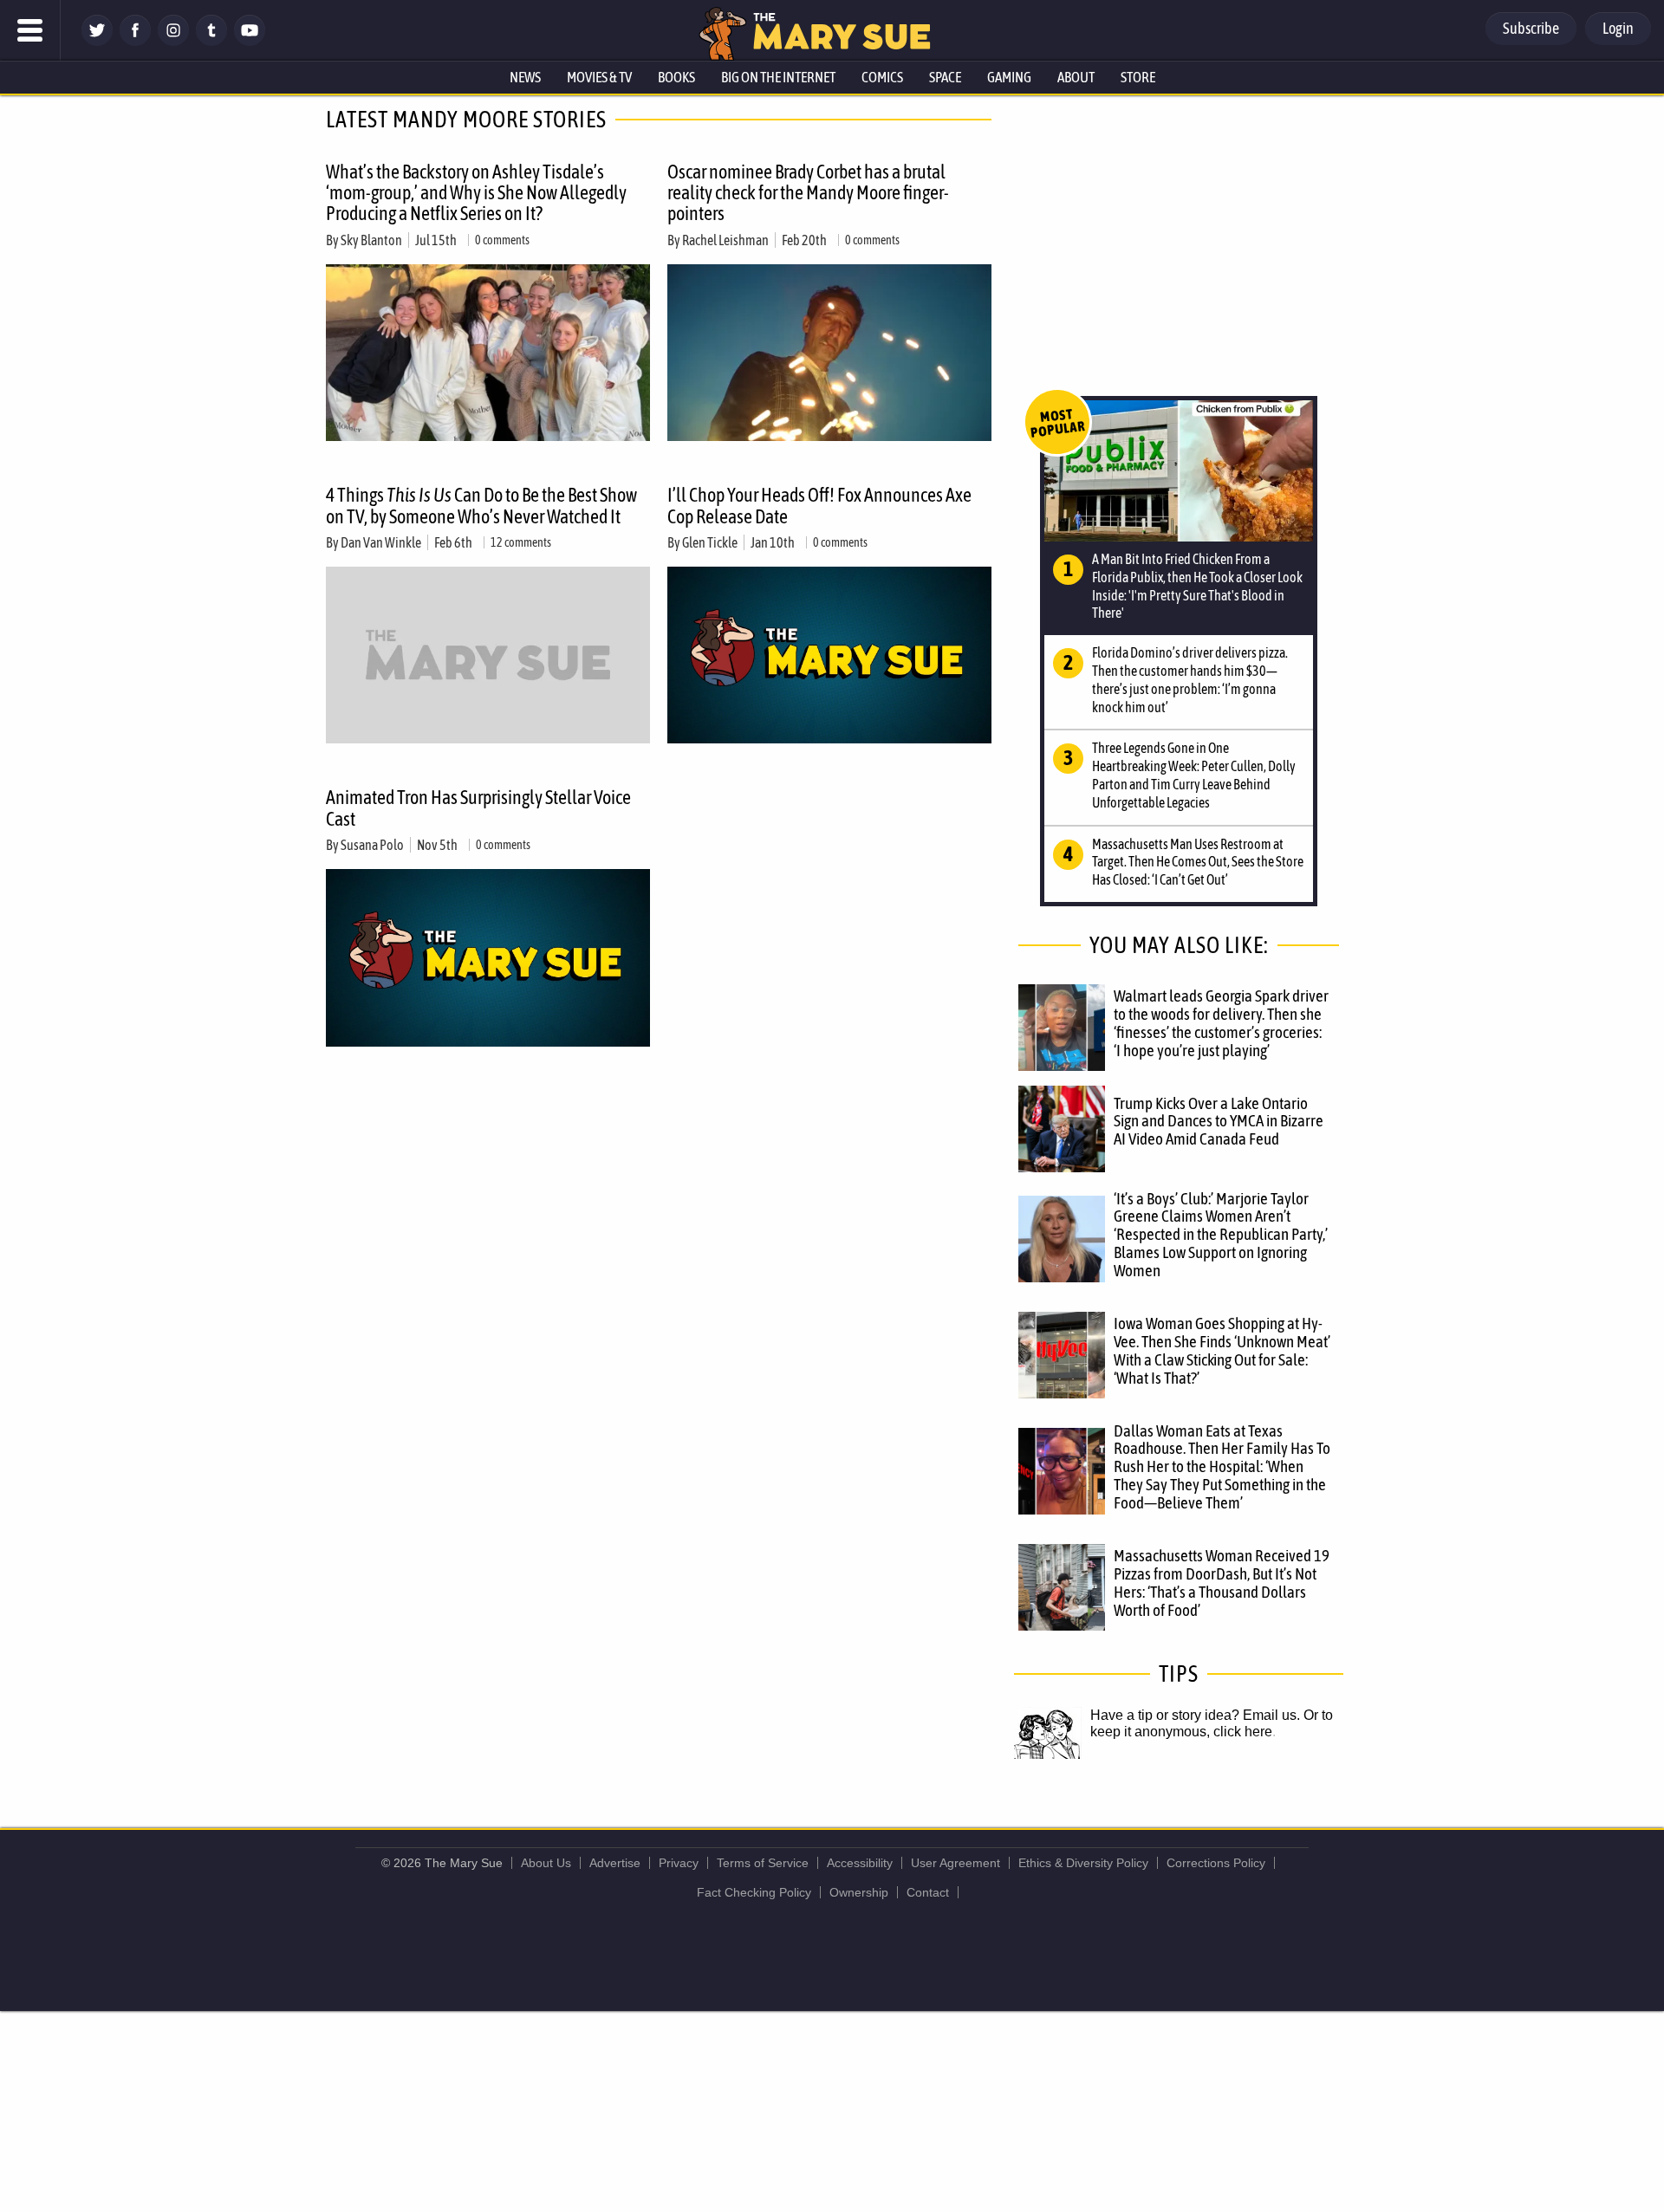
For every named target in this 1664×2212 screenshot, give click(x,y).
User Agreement (955, 1863)
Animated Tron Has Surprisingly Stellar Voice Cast (478, 808)
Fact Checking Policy (754, 1892)
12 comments (521, 542)
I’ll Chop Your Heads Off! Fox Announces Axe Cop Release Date (819, 505)
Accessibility (860, 1863)
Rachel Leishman (725, 240)
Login (1618, 28)
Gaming (1009, 77)
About (1076, 77)
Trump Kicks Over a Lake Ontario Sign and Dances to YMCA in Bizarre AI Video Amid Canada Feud (1219, 1121)
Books (676, 77)
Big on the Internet (778, 77)
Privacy (679, 1863)
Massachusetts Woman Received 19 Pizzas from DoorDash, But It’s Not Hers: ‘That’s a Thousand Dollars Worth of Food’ (1222, 1583)
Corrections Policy (1216, 1863)
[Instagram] (173, 41)
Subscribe (1531, 28)
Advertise (615, 1863)
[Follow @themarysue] (97, 41)
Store (1138, 77)
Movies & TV (599, 77)
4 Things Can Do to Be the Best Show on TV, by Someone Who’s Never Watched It (481, 505)
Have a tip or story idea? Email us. (1195, 1715)
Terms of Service (763, 1863)
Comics (882, 77)
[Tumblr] (211, 41)
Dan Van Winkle (381, 542)
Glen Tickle (710, 542)
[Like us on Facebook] (135, 41)
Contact (928, 1892)
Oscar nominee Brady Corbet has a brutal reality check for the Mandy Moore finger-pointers (808, 192)
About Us (546, 1863)
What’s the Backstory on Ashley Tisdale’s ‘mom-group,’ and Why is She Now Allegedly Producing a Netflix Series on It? (476, 192)
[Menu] (30, 30)
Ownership (859, 1892)
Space (945, 77)
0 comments (502, 240)
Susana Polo (372, 845)
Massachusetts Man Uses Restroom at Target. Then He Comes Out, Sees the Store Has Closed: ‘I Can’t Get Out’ (1198, 862)
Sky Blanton (371, 240)
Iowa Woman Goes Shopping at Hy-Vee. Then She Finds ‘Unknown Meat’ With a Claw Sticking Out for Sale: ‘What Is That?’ (1222, 1350)
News (525, 77)
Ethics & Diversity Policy (1083, 1863)
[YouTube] (250, 41)
